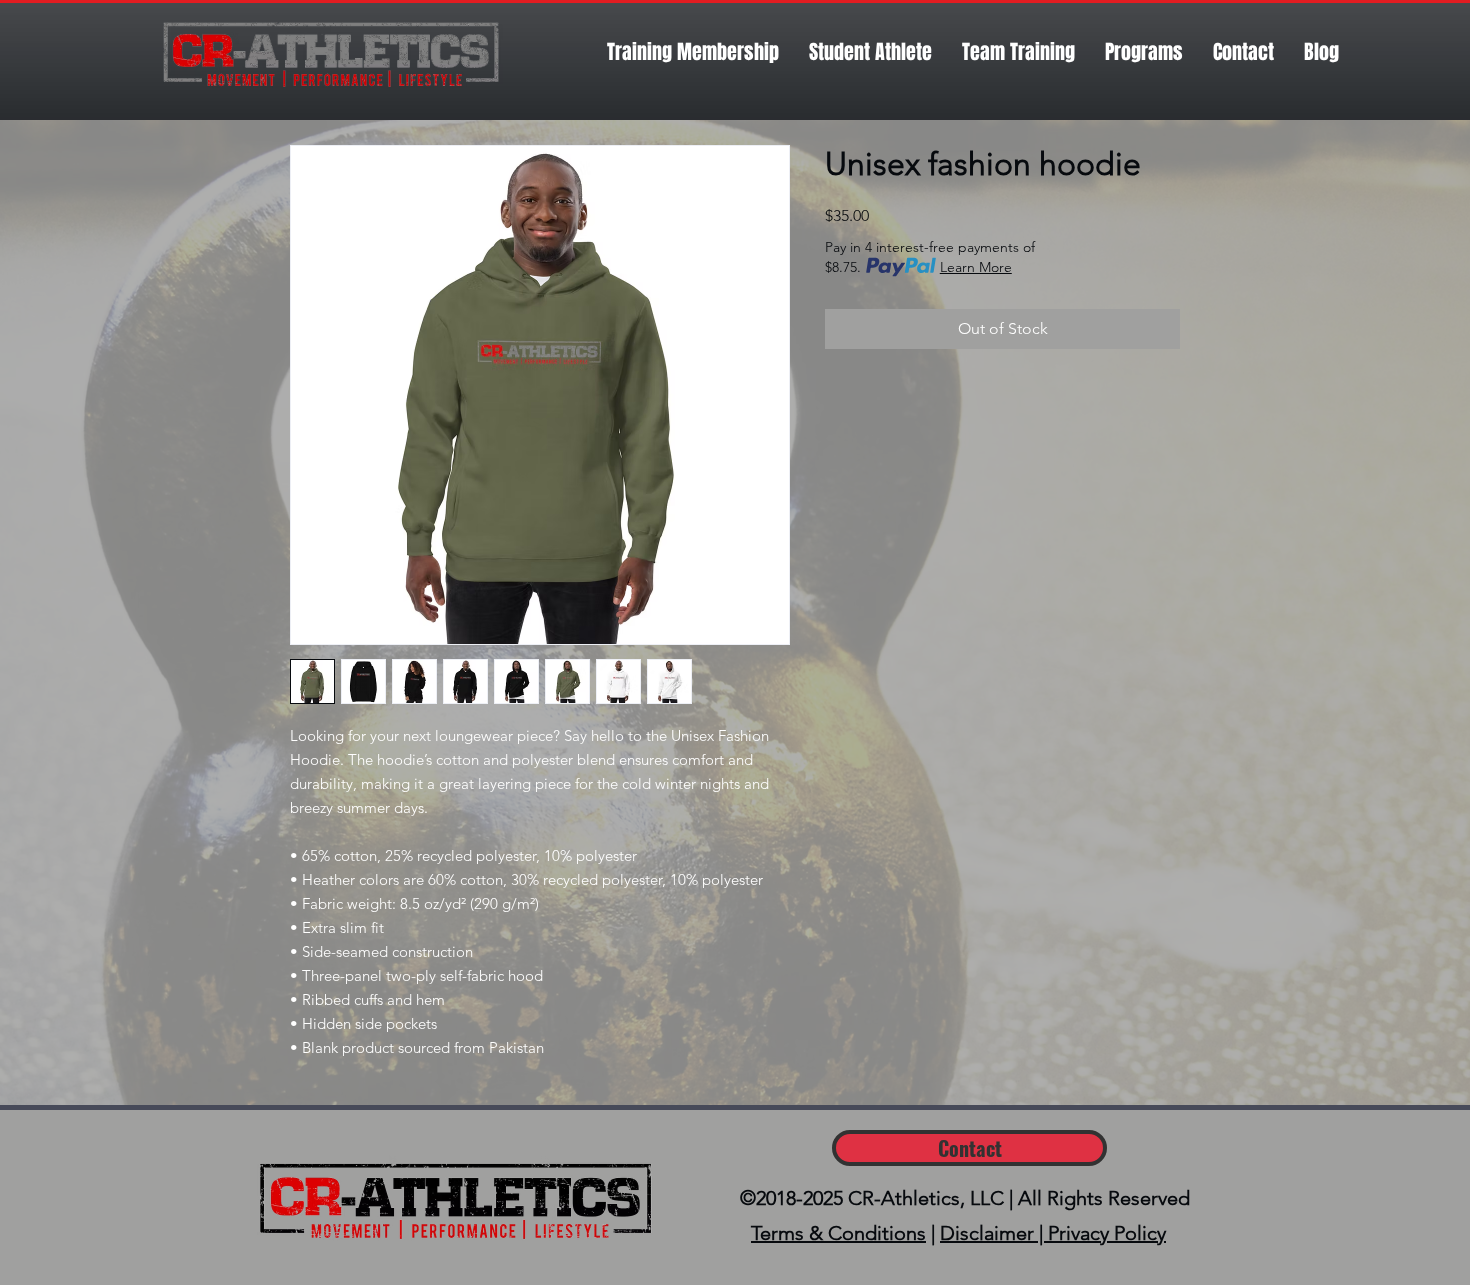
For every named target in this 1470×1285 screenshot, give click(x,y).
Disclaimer (987, 1233)
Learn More (976, 267)
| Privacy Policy (1100, 1233)
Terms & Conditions (838, 1233)
